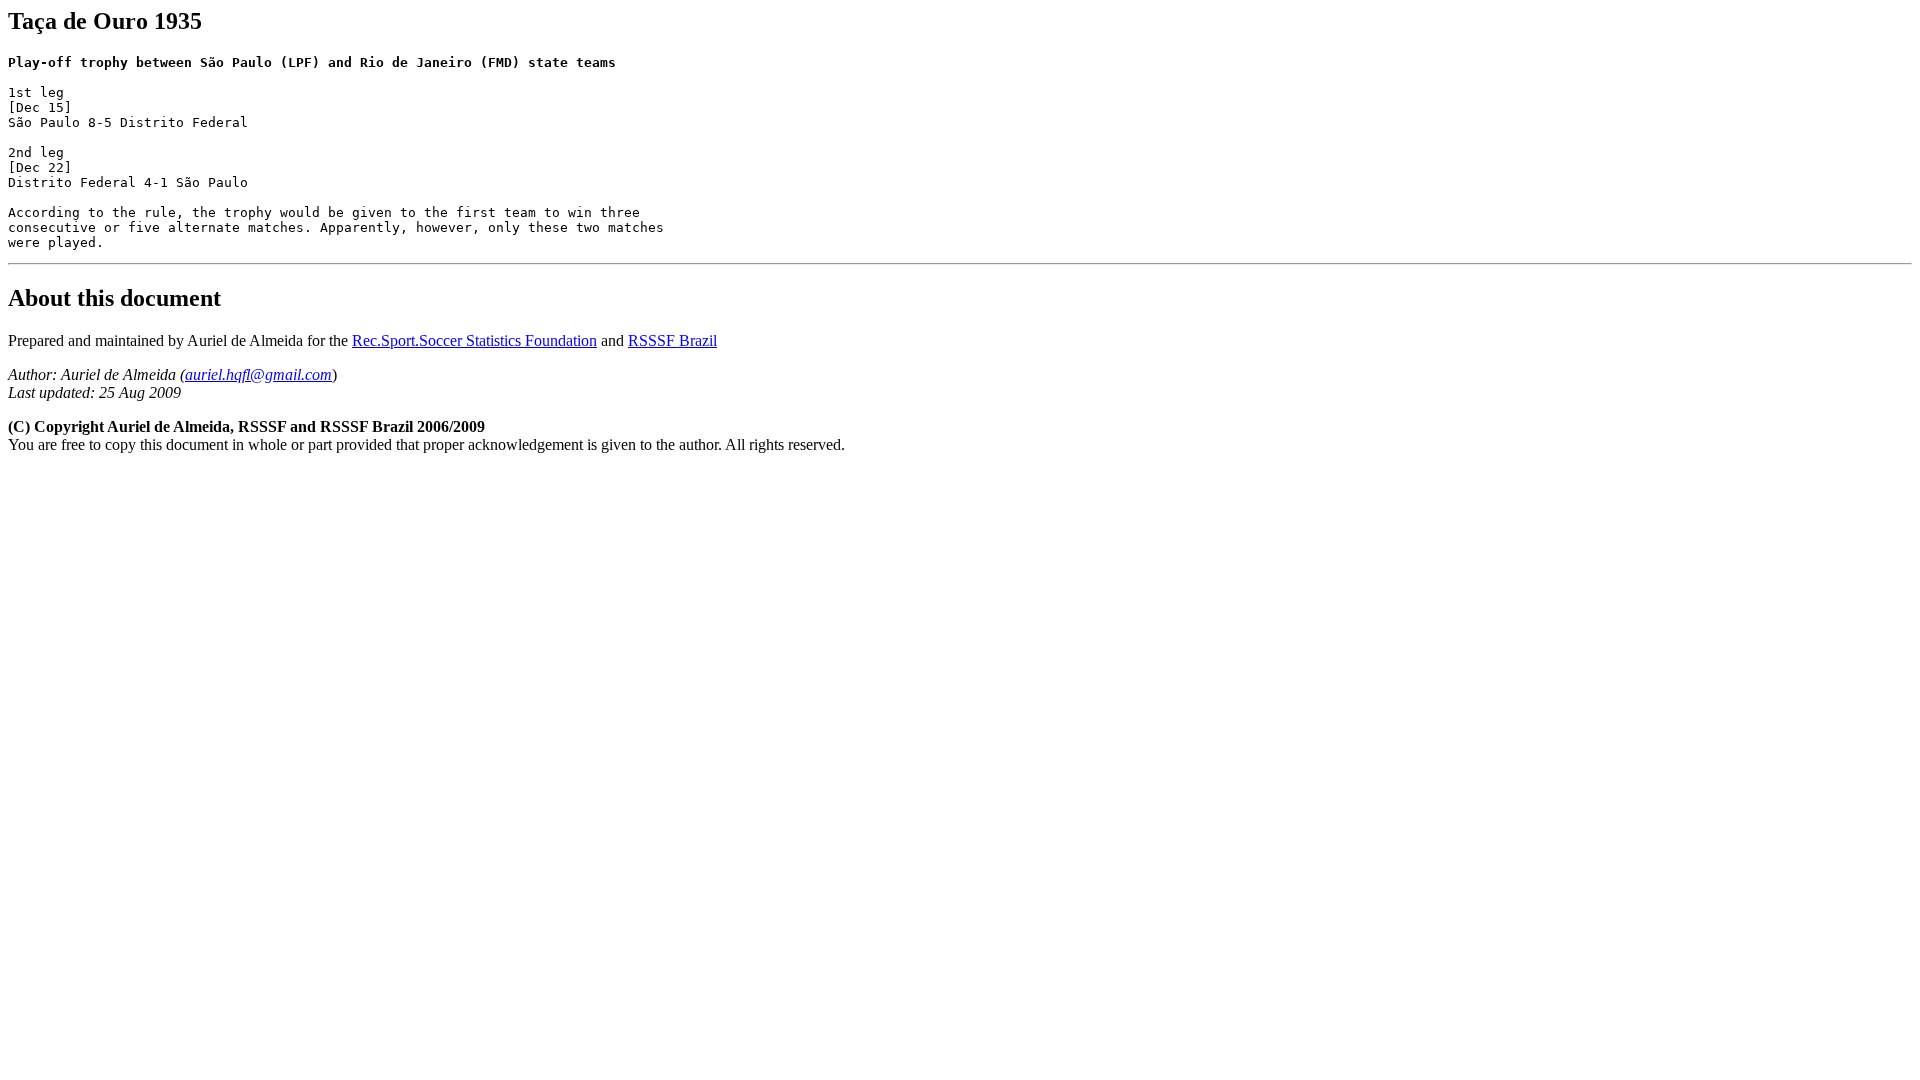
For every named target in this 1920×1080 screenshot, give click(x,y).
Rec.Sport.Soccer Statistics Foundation (474, 340)
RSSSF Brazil (672, 340)
